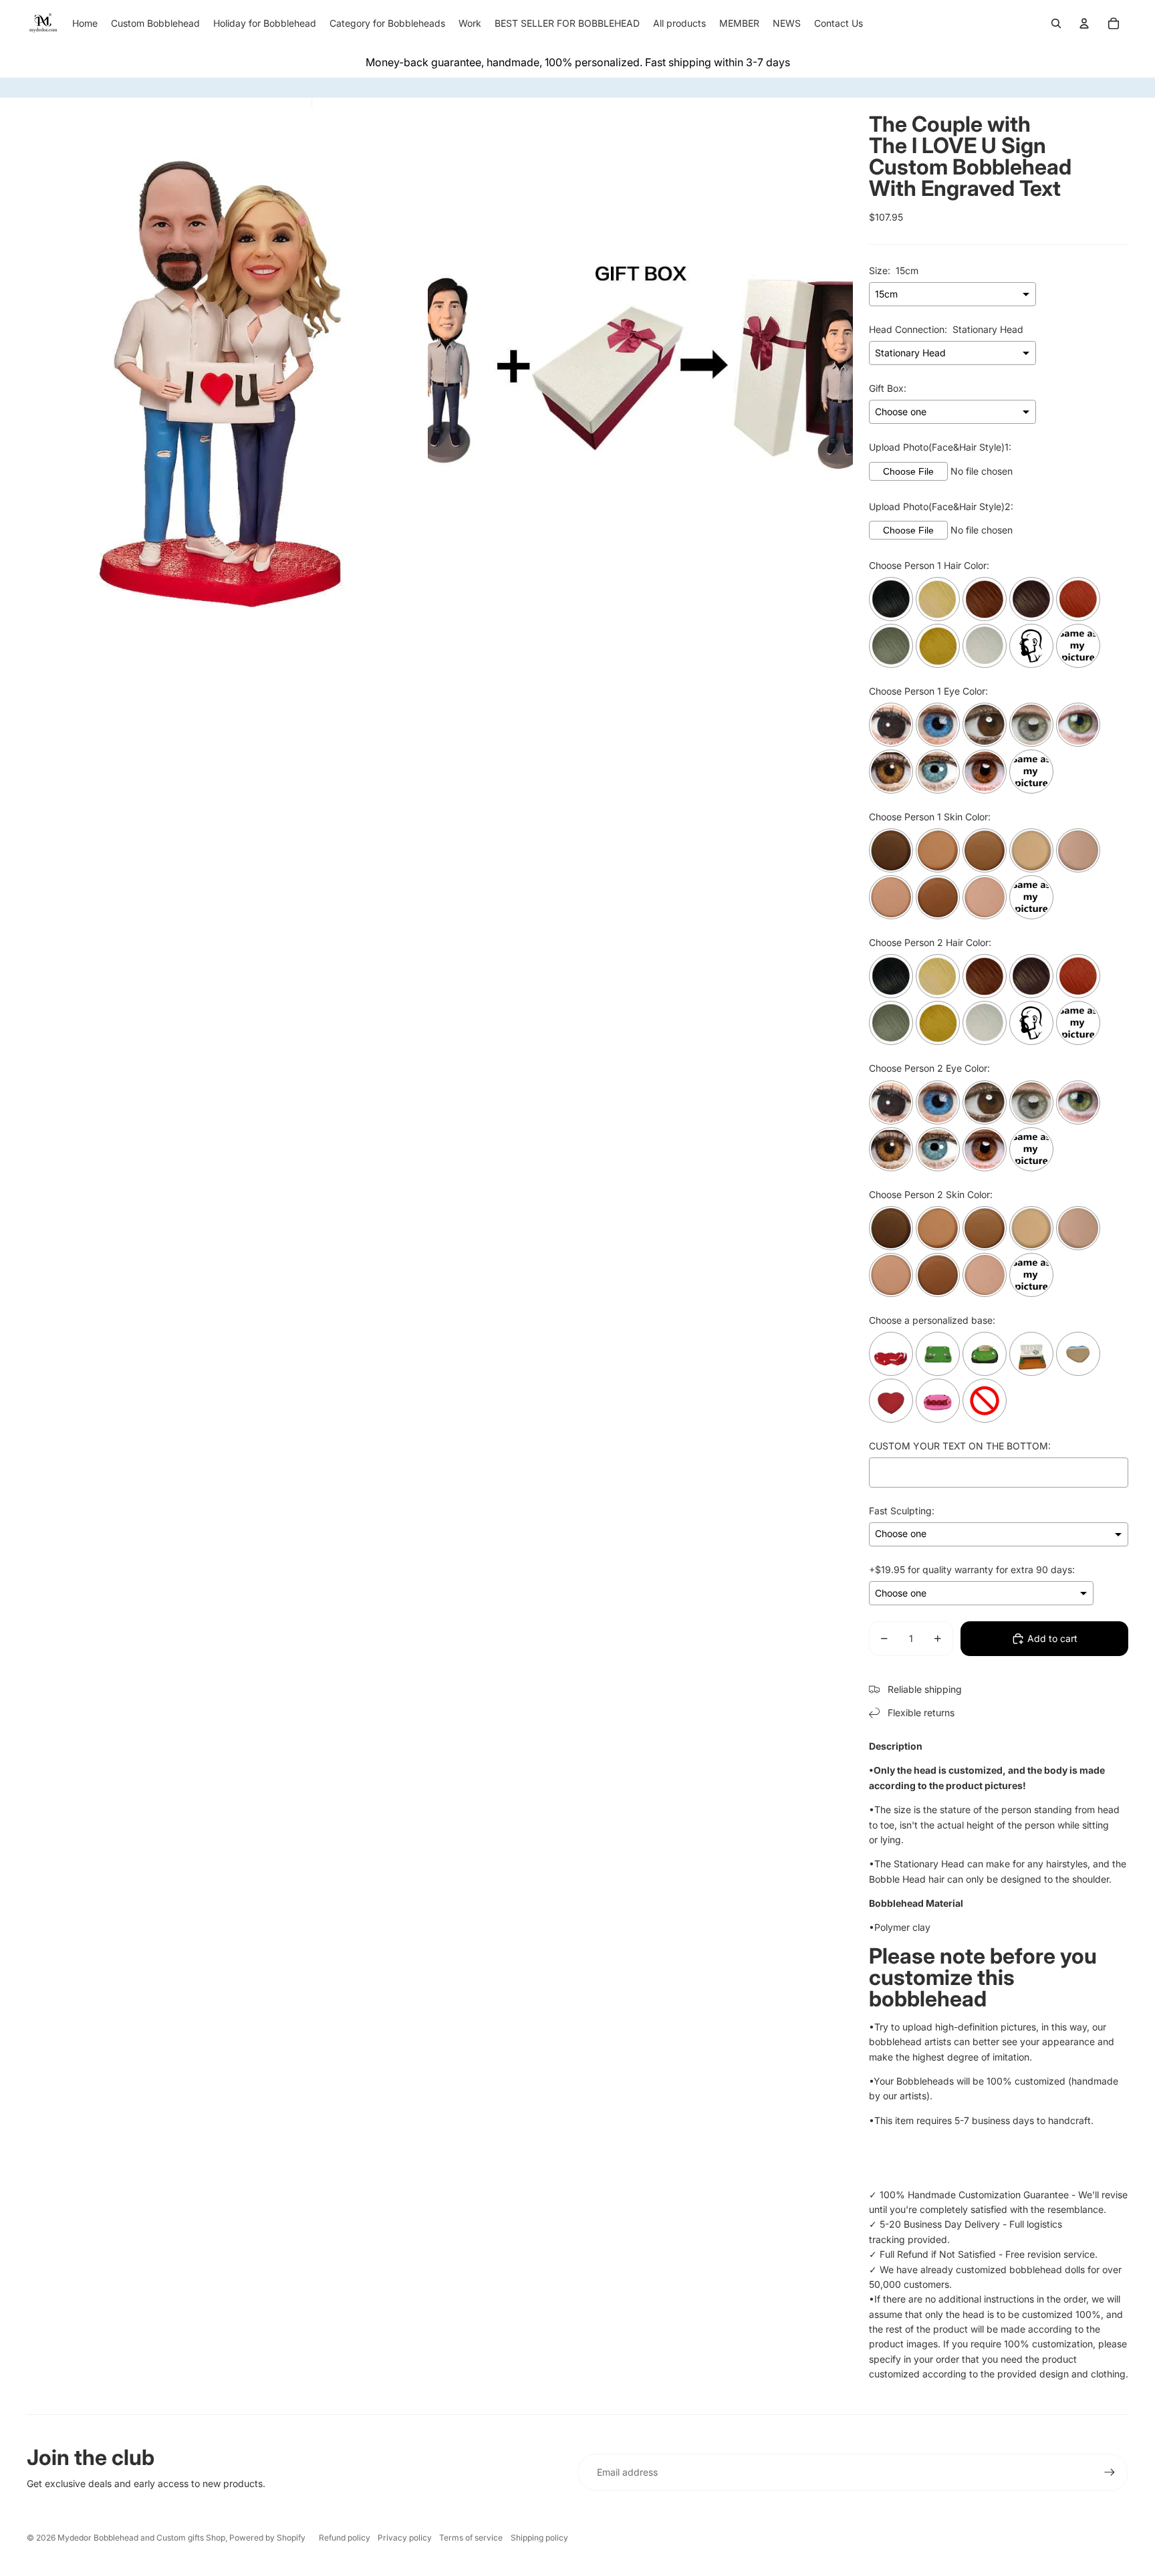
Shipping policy (539, 2538)
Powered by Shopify (267, 2538)
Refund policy (345, 2538)
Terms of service (471, 2538)
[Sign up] (1110, 2472)
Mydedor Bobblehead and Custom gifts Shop (141, 2538)
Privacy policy (405, 2538)
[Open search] (1056, 23)
